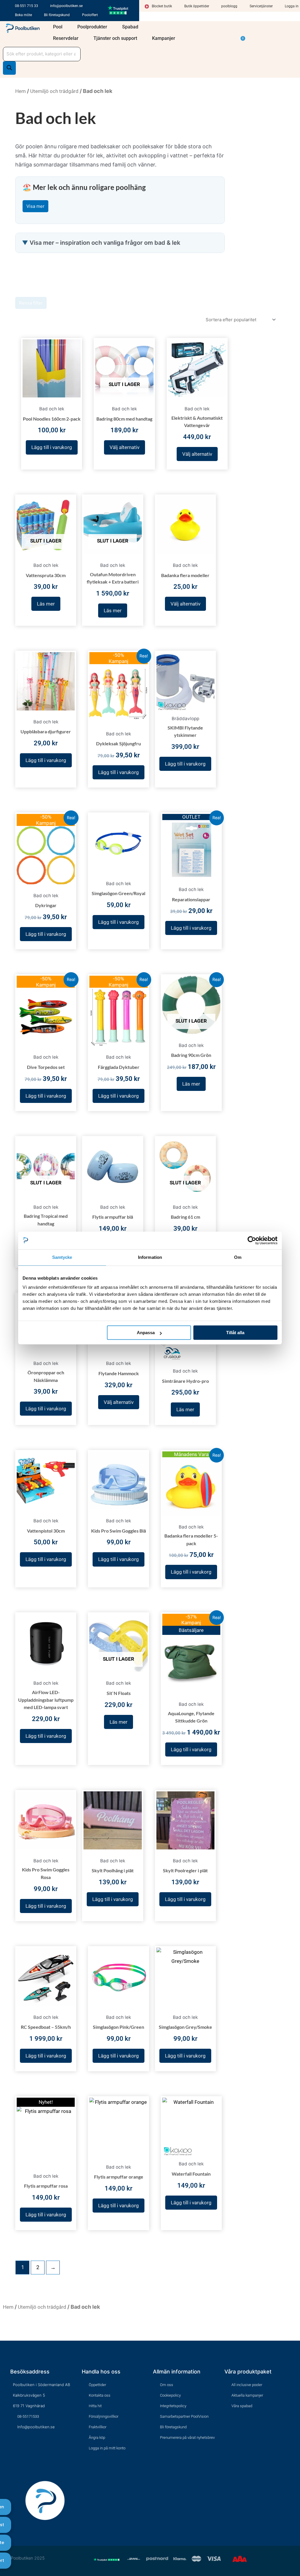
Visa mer (35, 206)
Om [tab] (238, 1257)
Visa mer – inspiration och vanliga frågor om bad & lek (105, 243)
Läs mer (46, 604)
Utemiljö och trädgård (54, 91)
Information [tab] (150, 1257)
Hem (21, 91)
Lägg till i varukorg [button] (52, 447)
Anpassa (146, 1333)
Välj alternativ (125, 447)
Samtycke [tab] (62, 1257)
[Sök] (9, 68)
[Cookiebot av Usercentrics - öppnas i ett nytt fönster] (252, 1240)
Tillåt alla (235, 1333)
